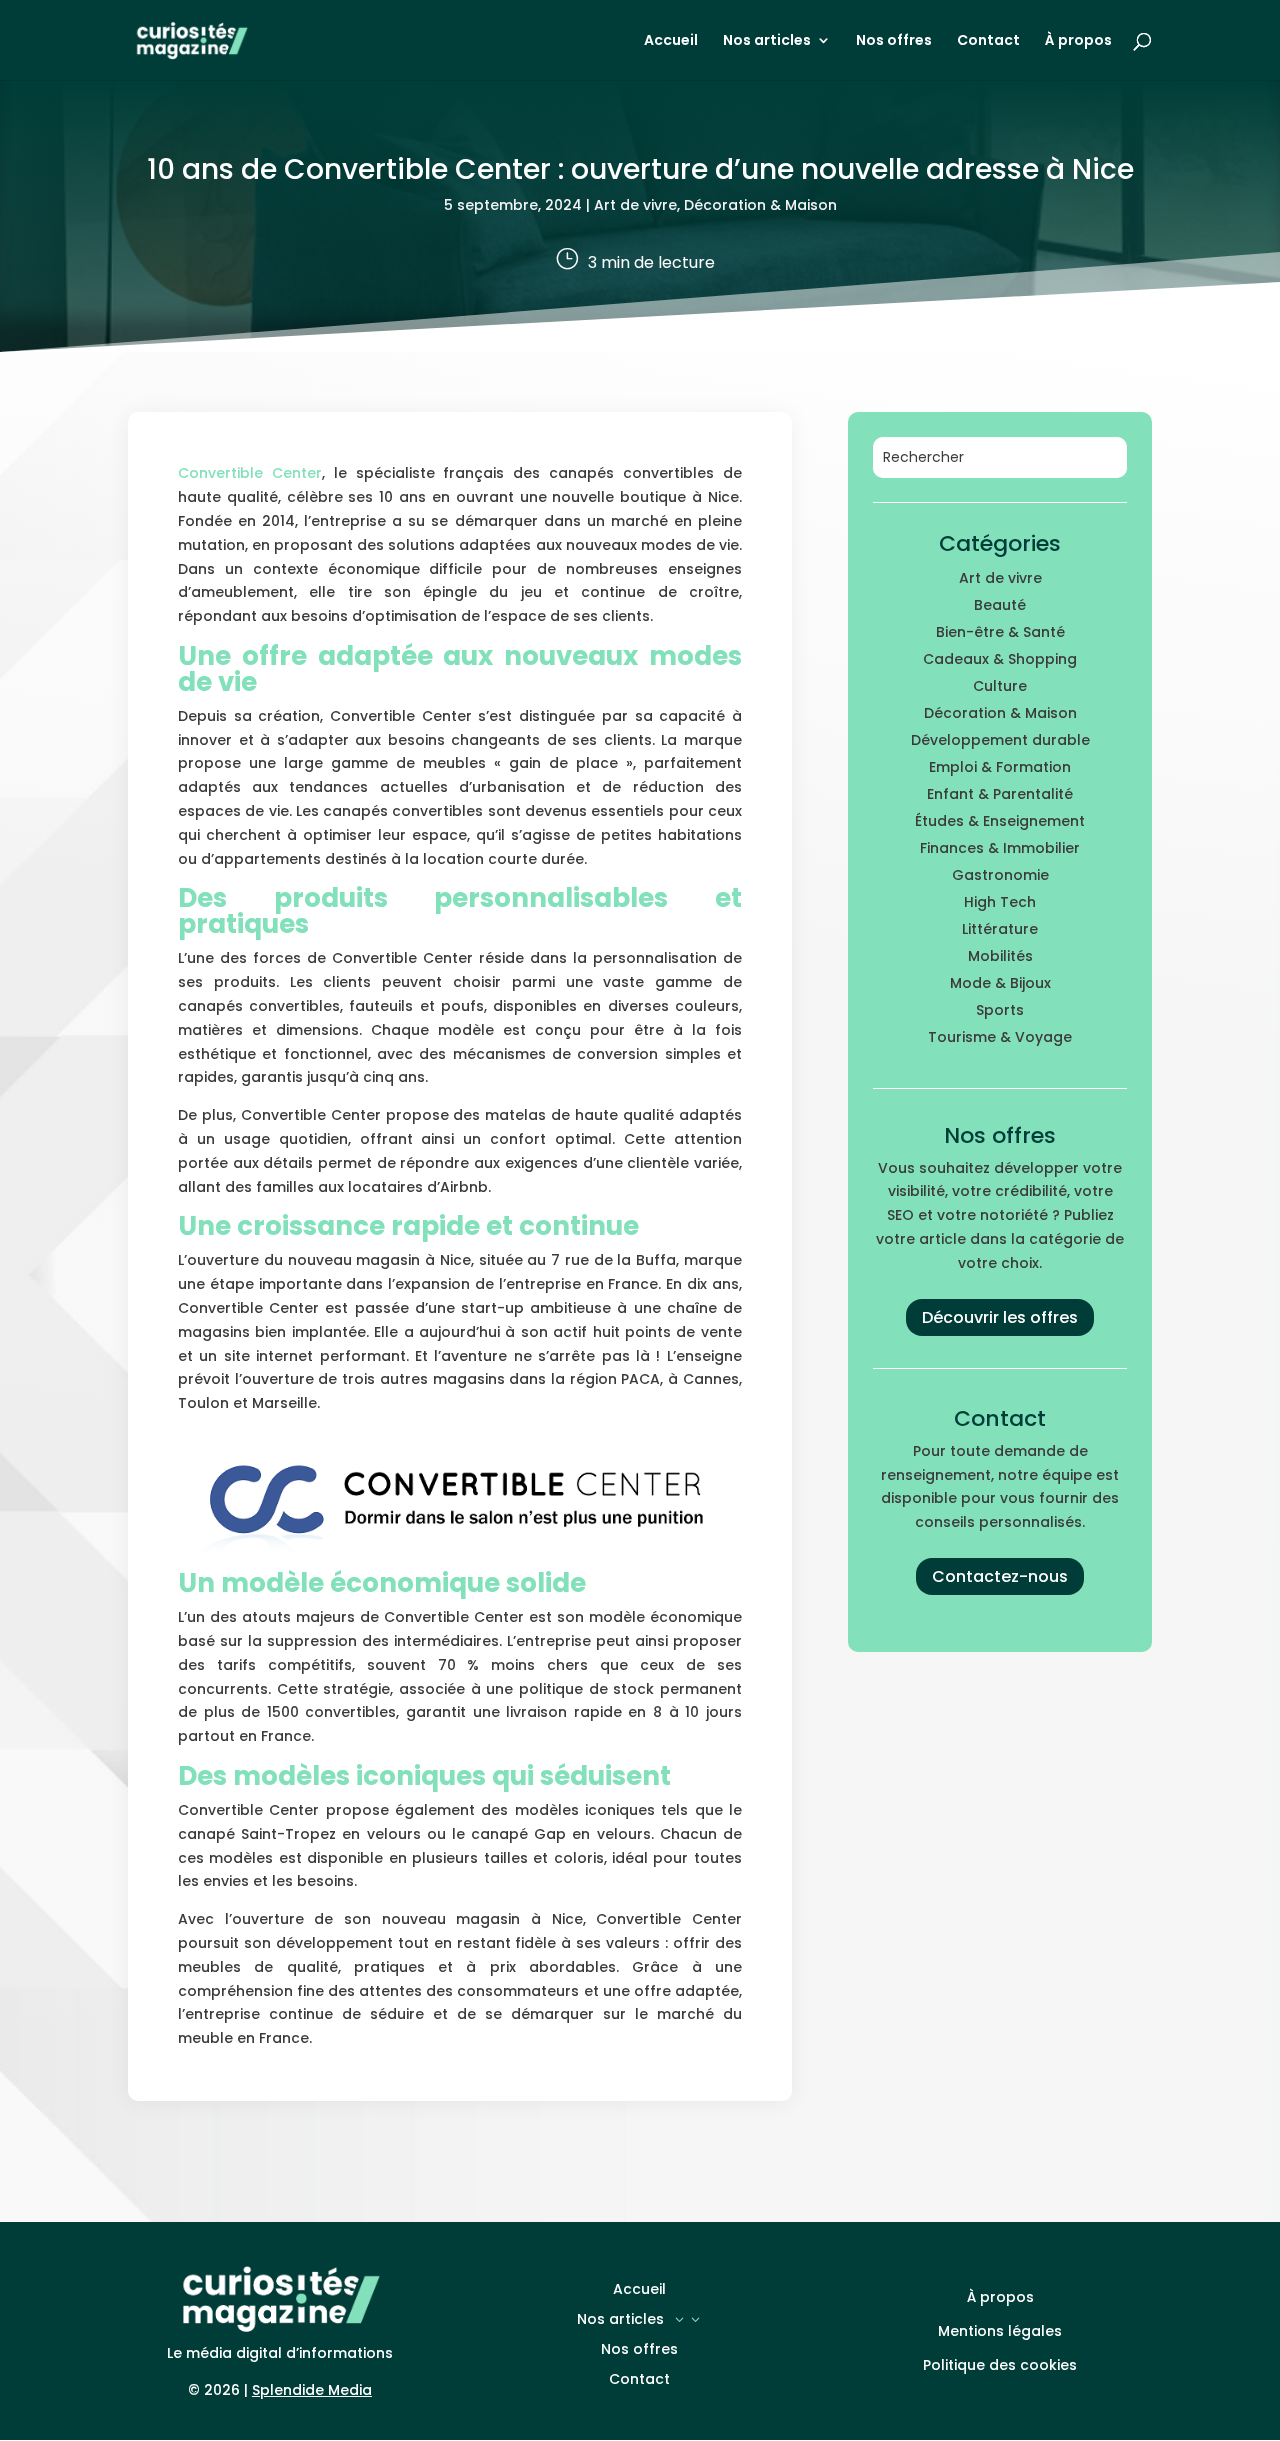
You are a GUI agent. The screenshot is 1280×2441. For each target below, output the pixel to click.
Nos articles (767, 41)
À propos (1078, 41)
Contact (988, 41)
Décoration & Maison (760, 205)
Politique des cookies (1000, 2365)
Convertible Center (250, 473)
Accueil (671, 41)
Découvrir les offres (1000, 1317)
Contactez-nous (1000, 1576)
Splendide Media (312, 2390)
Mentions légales (1000, 2331)
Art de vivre (635, 205)
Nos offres (894, 41)
